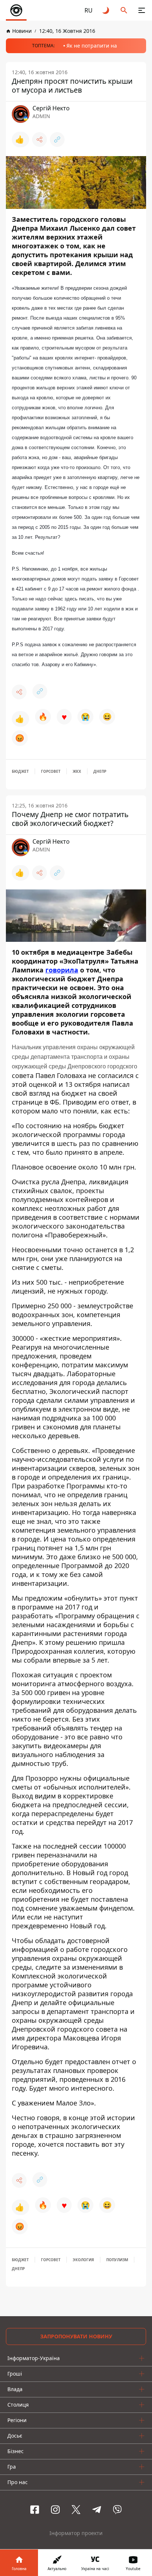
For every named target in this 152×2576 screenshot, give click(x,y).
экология (83, 2260)
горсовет (51, 771)
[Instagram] (55, 2510)
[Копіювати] (57, 140)
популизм (117, 2260)
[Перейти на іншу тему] (106, 10)
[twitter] (76, 2510)
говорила (62, 970)
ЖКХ (77, 771)
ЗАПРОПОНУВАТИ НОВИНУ (76, 2336)
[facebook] (35, 2510)
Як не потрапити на (92, 46)
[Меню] (142, 10)
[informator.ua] (16, 10)
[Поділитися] (39, 140)
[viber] (117, 2510)
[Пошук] (124, 10)
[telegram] (97, 2510)
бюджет (20, 771)
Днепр (100, 771)
